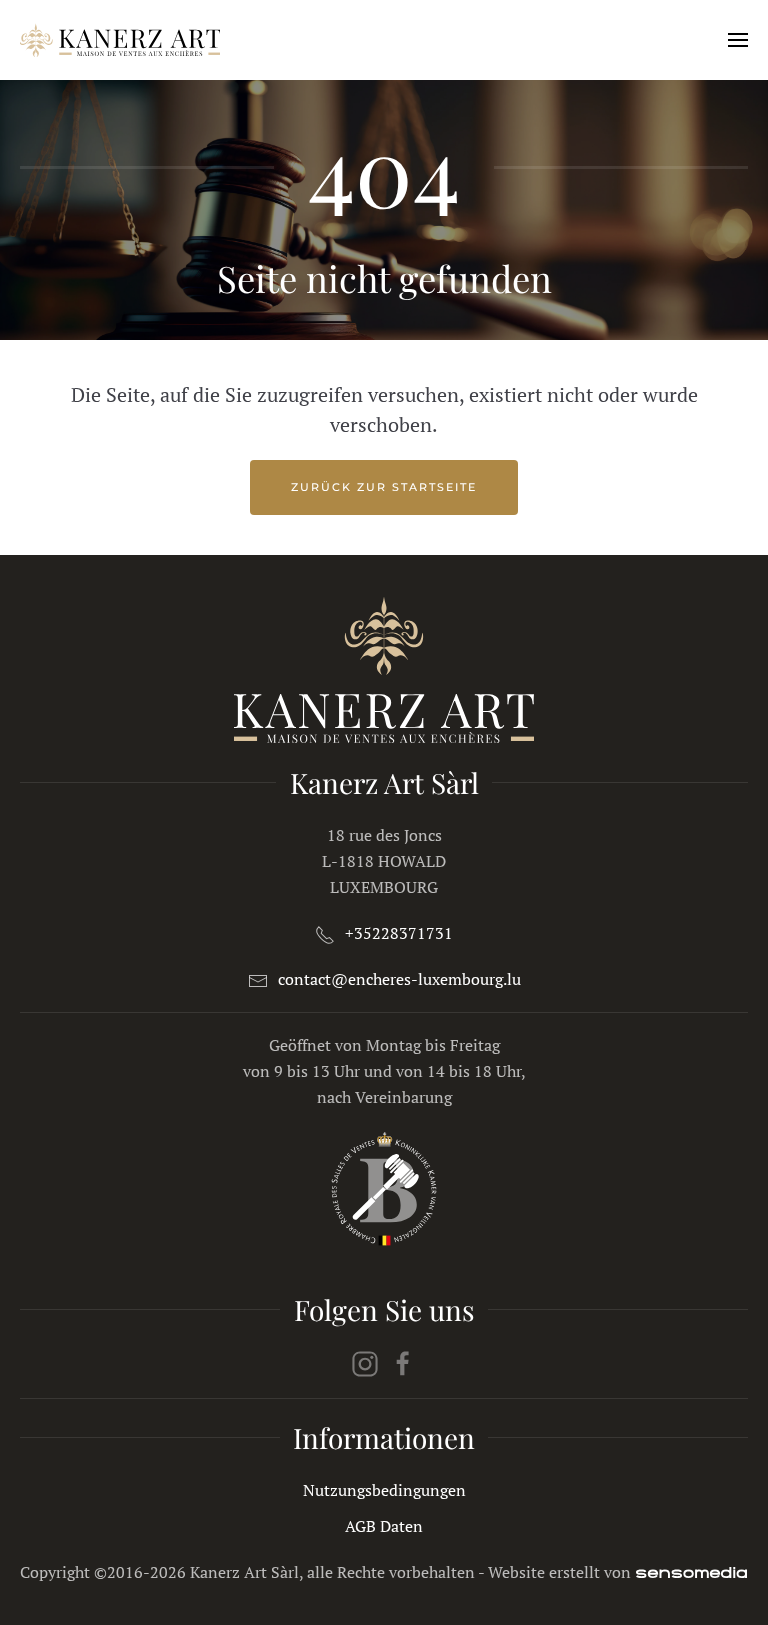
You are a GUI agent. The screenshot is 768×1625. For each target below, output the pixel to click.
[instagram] (365, 1362)
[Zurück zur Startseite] (120, 40)
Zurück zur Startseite (384, 487)
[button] (738, 40)
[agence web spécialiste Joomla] (691, 1572)
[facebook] (403, 1362)
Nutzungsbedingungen (384, 1490)
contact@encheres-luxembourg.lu (399, 979)
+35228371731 (399, 933)
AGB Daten (384, 1526)
